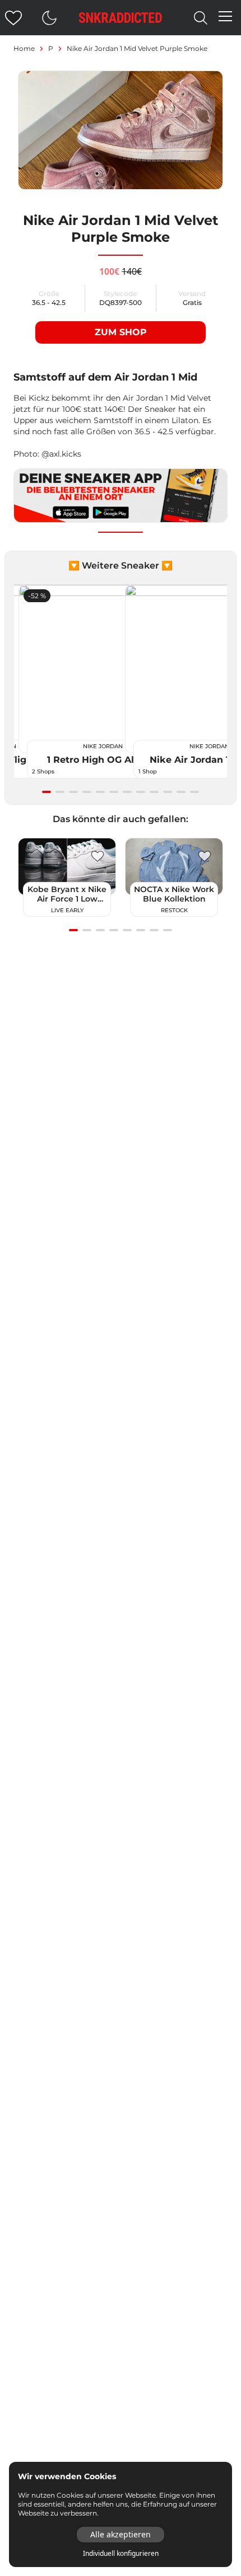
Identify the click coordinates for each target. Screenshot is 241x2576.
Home (24, 48)
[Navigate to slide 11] (181, 792)
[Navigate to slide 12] (194, 792)
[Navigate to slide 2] (60, 792)
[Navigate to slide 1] (47, 792)
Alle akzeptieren (121, 2534)
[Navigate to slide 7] (127, 792)
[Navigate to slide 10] (168, 792)
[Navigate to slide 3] (73, 792)
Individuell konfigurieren (121, 2554)
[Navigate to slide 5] (100, 792)
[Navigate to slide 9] (154, 792)
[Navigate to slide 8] (141, 792)
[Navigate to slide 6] (114, 792)
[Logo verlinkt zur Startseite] (121, 18)
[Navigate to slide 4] (87, 792)
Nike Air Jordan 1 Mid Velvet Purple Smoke (137, 48)
